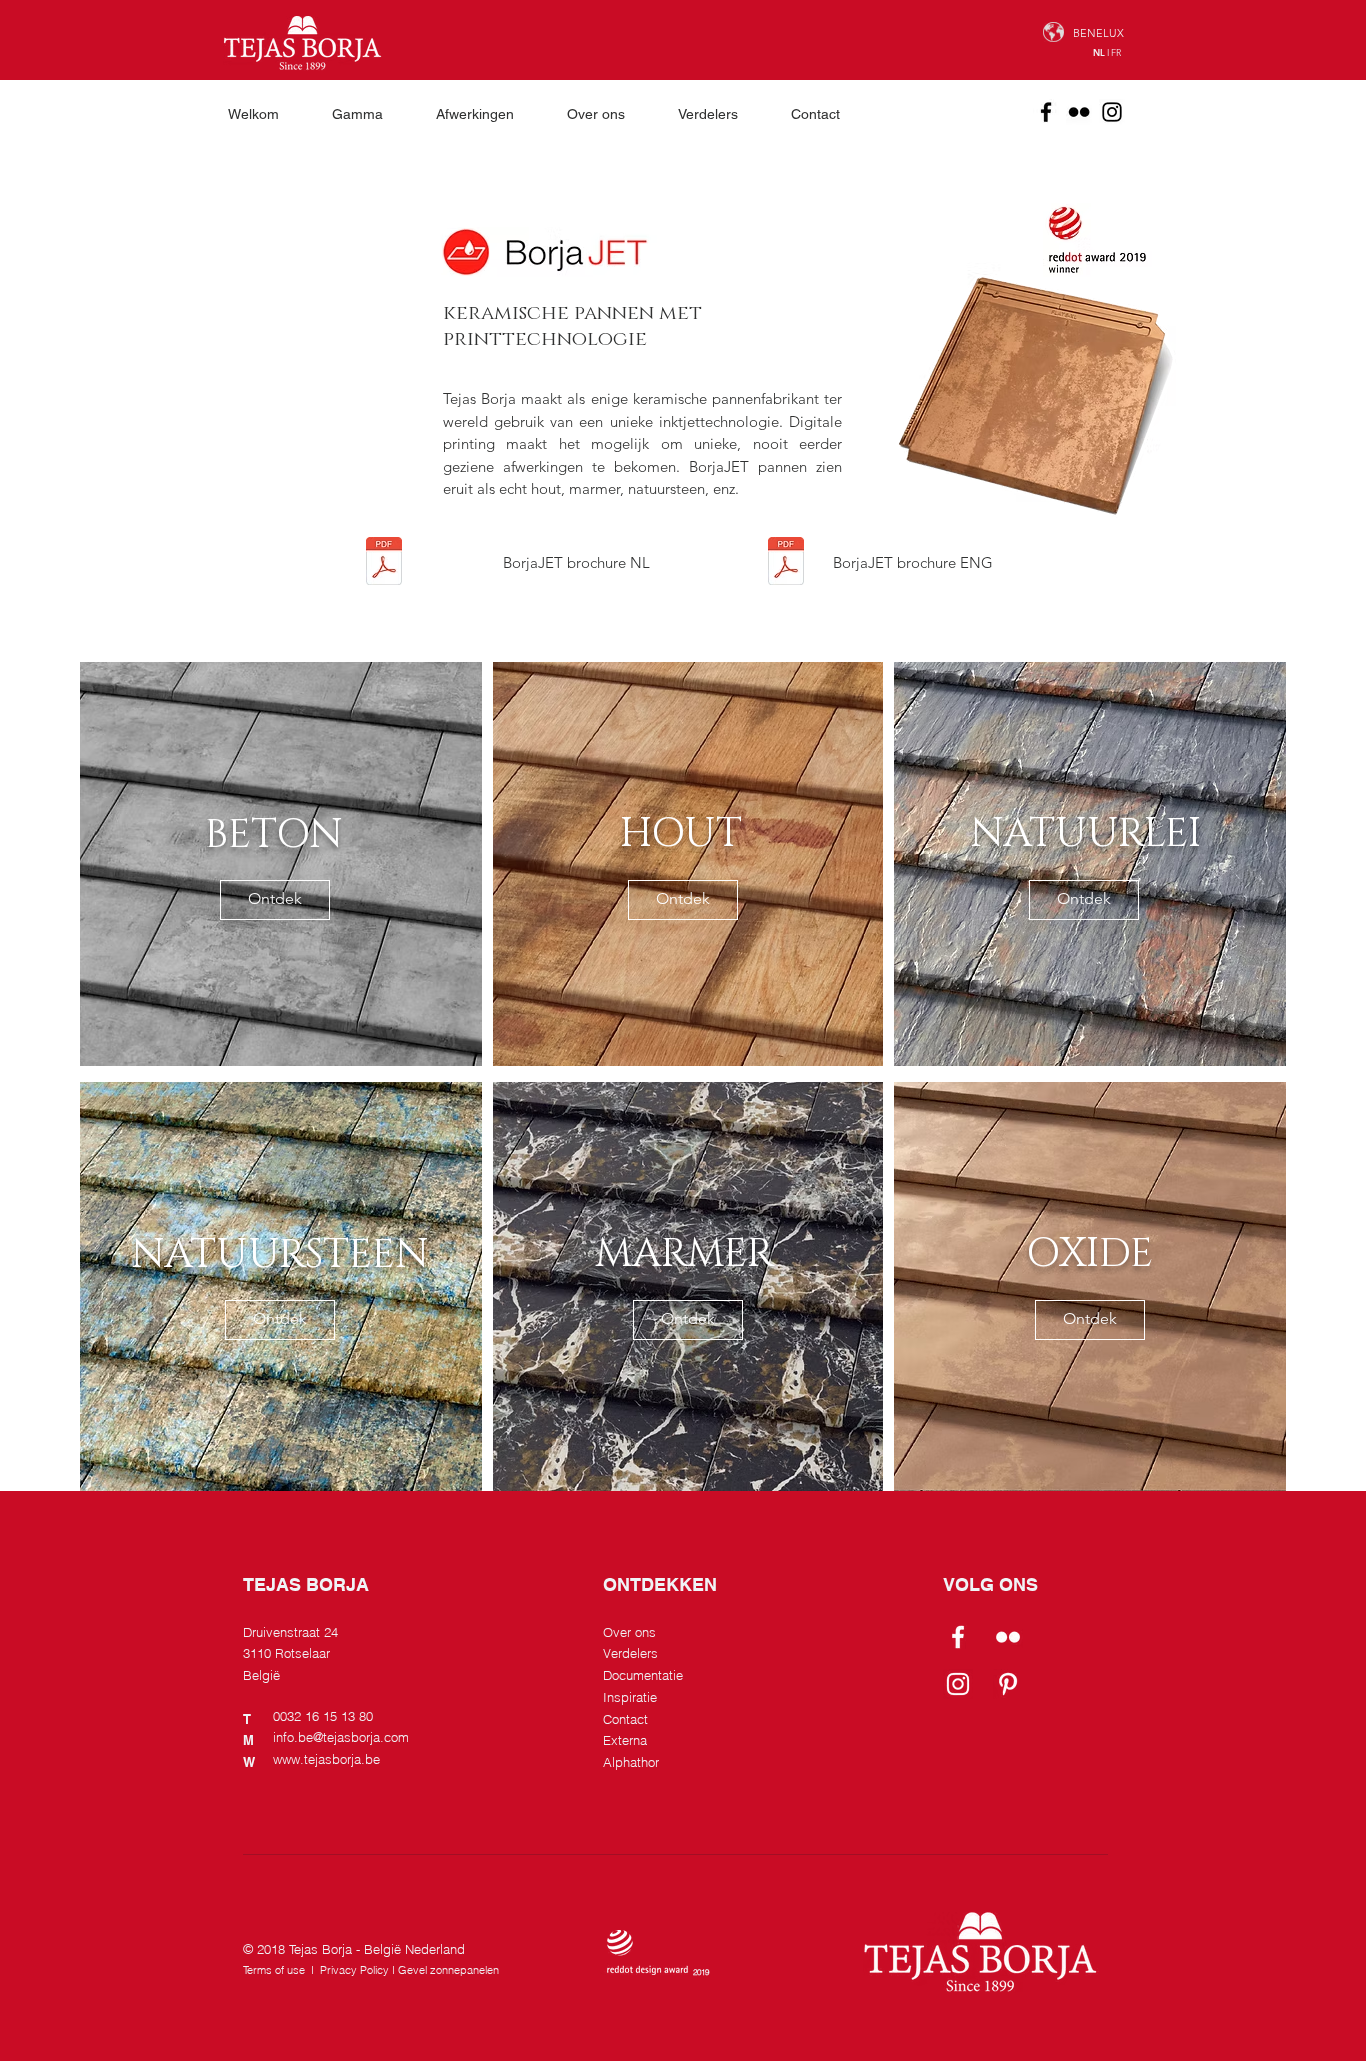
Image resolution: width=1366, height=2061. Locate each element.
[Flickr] (1079, 112)
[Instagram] (1112, 112)
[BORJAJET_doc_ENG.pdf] (786, 563)
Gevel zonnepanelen (448, 1970)
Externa (625, 1740)
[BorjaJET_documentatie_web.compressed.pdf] (384, 563)
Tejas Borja (320, 1949)
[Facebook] (1046, 112)
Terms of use (274, 1970)
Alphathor (631, 1762)
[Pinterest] (1008, 1684)
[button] (369, 114)
